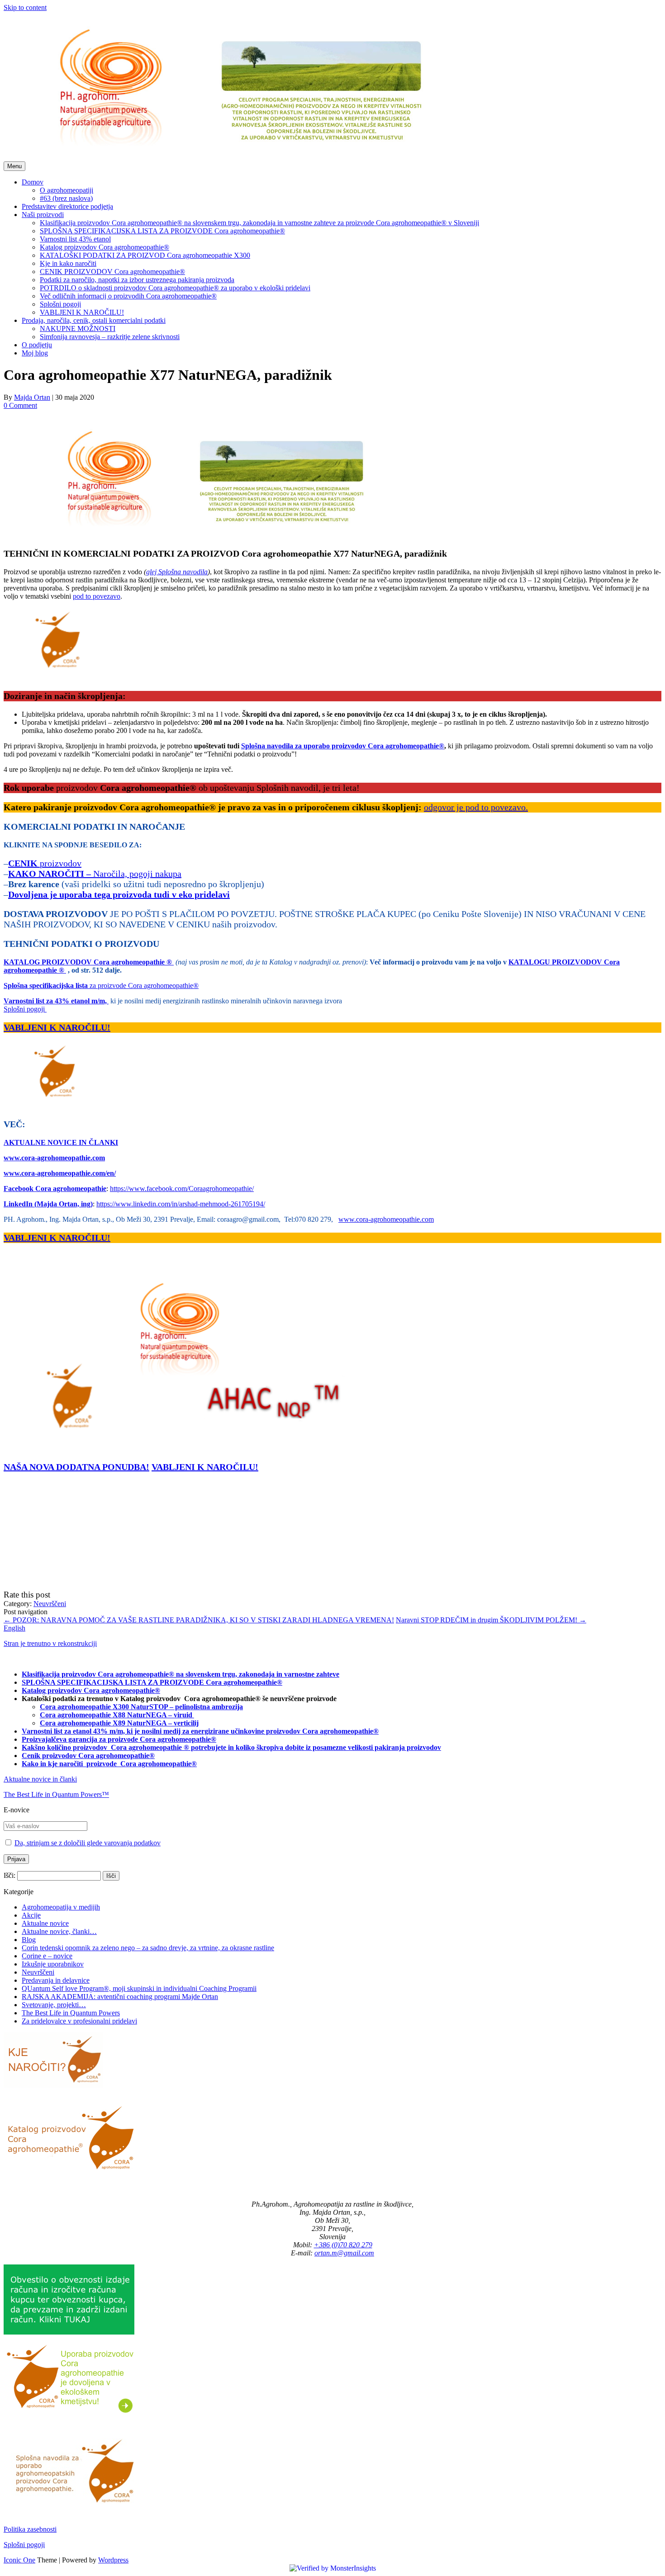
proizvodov (45, 863)
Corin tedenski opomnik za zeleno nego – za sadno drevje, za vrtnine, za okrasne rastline (148, 1948)
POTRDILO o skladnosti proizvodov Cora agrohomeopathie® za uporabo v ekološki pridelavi (175, 288)
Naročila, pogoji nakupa (137, 874)
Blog (29, 1940)
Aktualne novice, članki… (59, 1931)
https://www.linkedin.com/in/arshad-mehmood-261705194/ (181, 1204)
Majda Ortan (32, 397)
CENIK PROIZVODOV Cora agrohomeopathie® (112, 272)
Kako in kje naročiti (53, 1764)
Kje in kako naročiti (68, 263)
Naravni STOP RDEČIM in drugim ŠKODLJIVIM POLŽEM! (491, 1620)
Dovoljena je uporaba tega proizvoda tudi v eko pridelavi (119, 894)
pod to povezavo (97, 596)
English (14, 1628)
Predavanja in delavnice (56, 1980)
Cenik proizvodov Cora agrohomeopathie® (88, 1756)
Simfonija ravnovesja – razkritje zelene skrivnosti (110, 337)
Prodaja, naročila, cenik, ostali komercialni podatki (94, 320)
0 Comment (20, 405)
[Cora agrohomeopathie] (237, 157)
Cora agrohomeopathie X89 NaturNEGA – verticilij (119, 1723)
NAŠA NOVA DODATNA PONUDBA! (76, 1467)
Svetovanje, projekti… (54, 2005)
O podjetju (37, 345)
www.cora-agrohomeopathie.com (386, 1219)
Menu (14, 166)
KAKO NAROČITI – (51, 874)
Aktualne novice (45, 1923)
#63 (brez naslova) (66, 198)
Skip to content (25, 7)
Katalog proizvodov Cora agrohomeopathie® (104, 247)
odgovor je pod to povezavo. (476, 807)
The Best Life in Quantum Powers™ (56, 1794)
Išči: (9, 1875)
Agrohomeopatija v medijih (61, 1907)
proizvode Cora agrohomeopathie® (142, 1764)
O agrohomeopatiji (66, 190)
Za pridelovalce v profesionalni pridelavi (79, 2021)
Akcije (31, 1915)
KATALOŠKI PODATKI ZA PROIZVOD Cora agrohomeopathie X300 (145, 255)
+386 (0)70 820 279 (343, 2245)
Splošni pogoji (60, 304)
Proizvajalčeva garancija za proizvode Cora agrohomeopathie (116, 1739)
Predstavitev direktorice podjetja (67, 206)
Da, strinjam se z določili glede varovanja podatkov (88, 1843)
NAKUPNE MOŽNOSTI (78, 328)
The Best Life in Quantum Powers (71, 2013)
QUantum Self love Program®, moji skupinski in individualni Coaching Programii (139, 1988)
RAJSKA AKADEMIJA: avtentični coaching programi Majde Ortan (120, 1997)
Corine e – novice (47, 1956)
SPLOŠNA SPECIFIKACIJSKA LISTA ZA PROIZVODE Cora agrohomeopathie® (162, 231)
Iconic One (19, 2560)
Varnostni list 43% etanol (75, 239)
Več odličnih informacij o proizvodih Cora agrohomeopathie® (128, 296)
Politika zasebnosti (30, 2529)
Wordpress (113, 2560)
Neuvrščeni (50, 1604)
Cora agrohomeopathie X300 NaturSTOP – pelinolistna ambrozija (141, 1707)
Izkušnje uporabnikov (53, 1964)
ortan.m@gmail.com (344, 2253)
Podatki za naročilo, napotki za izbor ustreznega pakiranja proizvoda (137, 280)
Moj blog (35, 353)
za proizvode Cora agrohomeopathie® (101, 985)
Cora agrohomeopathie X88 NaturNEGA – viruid (117, 1715)
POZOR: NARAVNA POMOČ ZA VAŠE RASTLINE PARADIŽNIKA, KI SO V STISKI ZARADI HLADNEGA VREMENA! (199, 1620)
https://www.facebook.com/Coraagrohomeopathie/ (182, 1189)
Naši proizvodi (43, 215)
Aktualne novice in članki (40, 1779)
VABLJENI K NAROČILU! (82, 312)
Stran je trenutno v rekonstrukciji (50, 1643)
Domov (33, 182)
